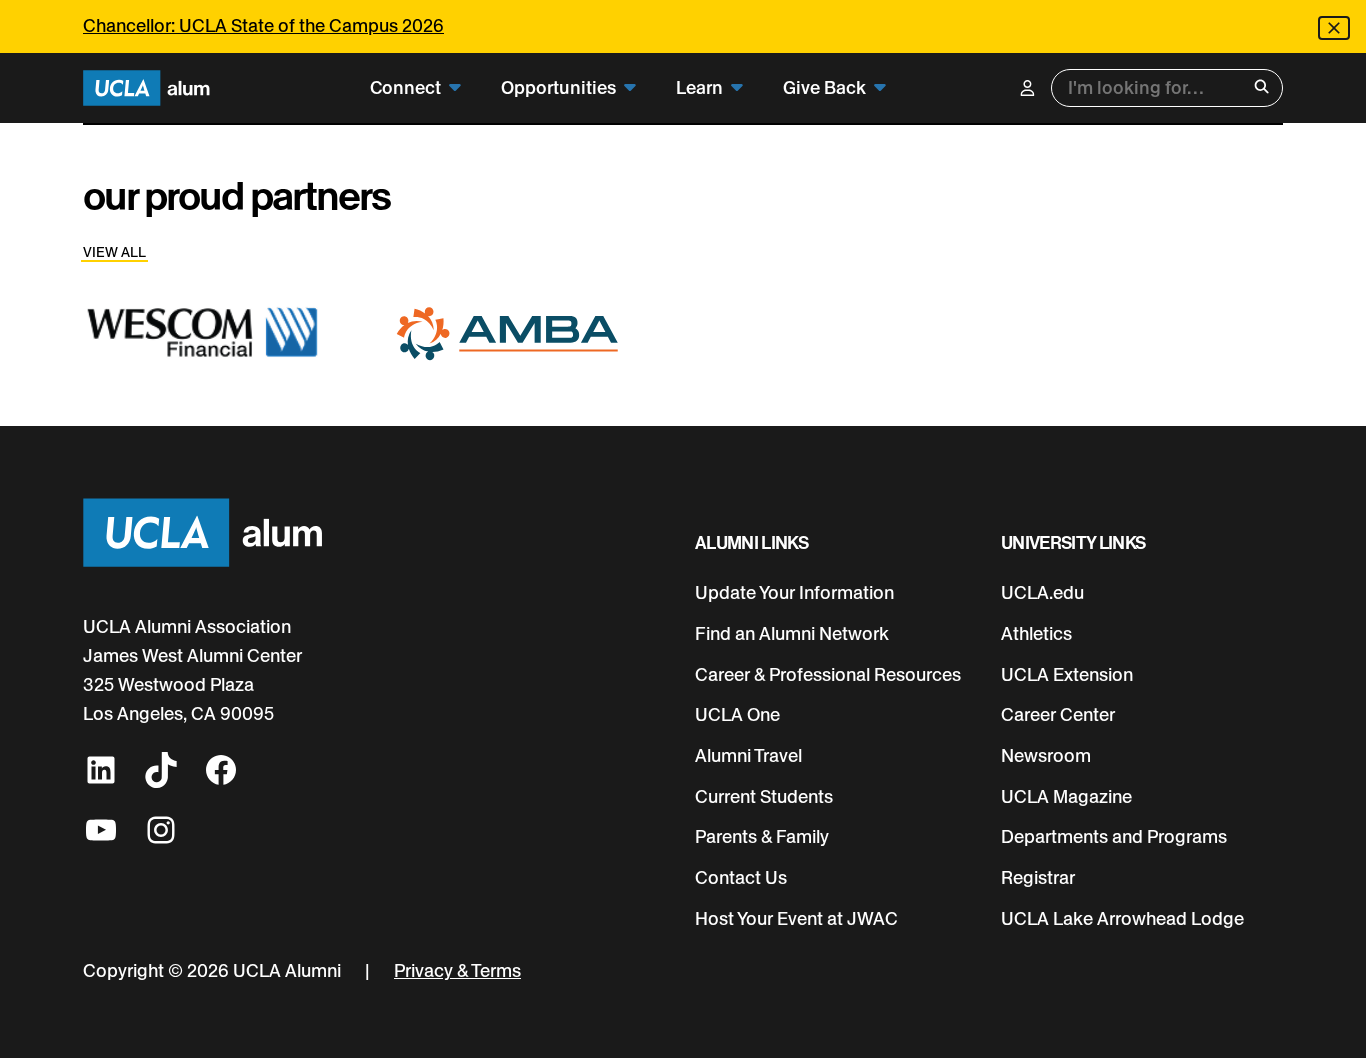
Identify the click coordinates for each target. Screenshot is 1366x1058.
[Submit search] (1261, 88)
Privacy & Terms (457, 970)
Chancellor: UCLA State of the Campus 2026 (263, 25)
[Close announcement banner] (1334, 28)
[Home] (146, 88)
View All (114, 252)
